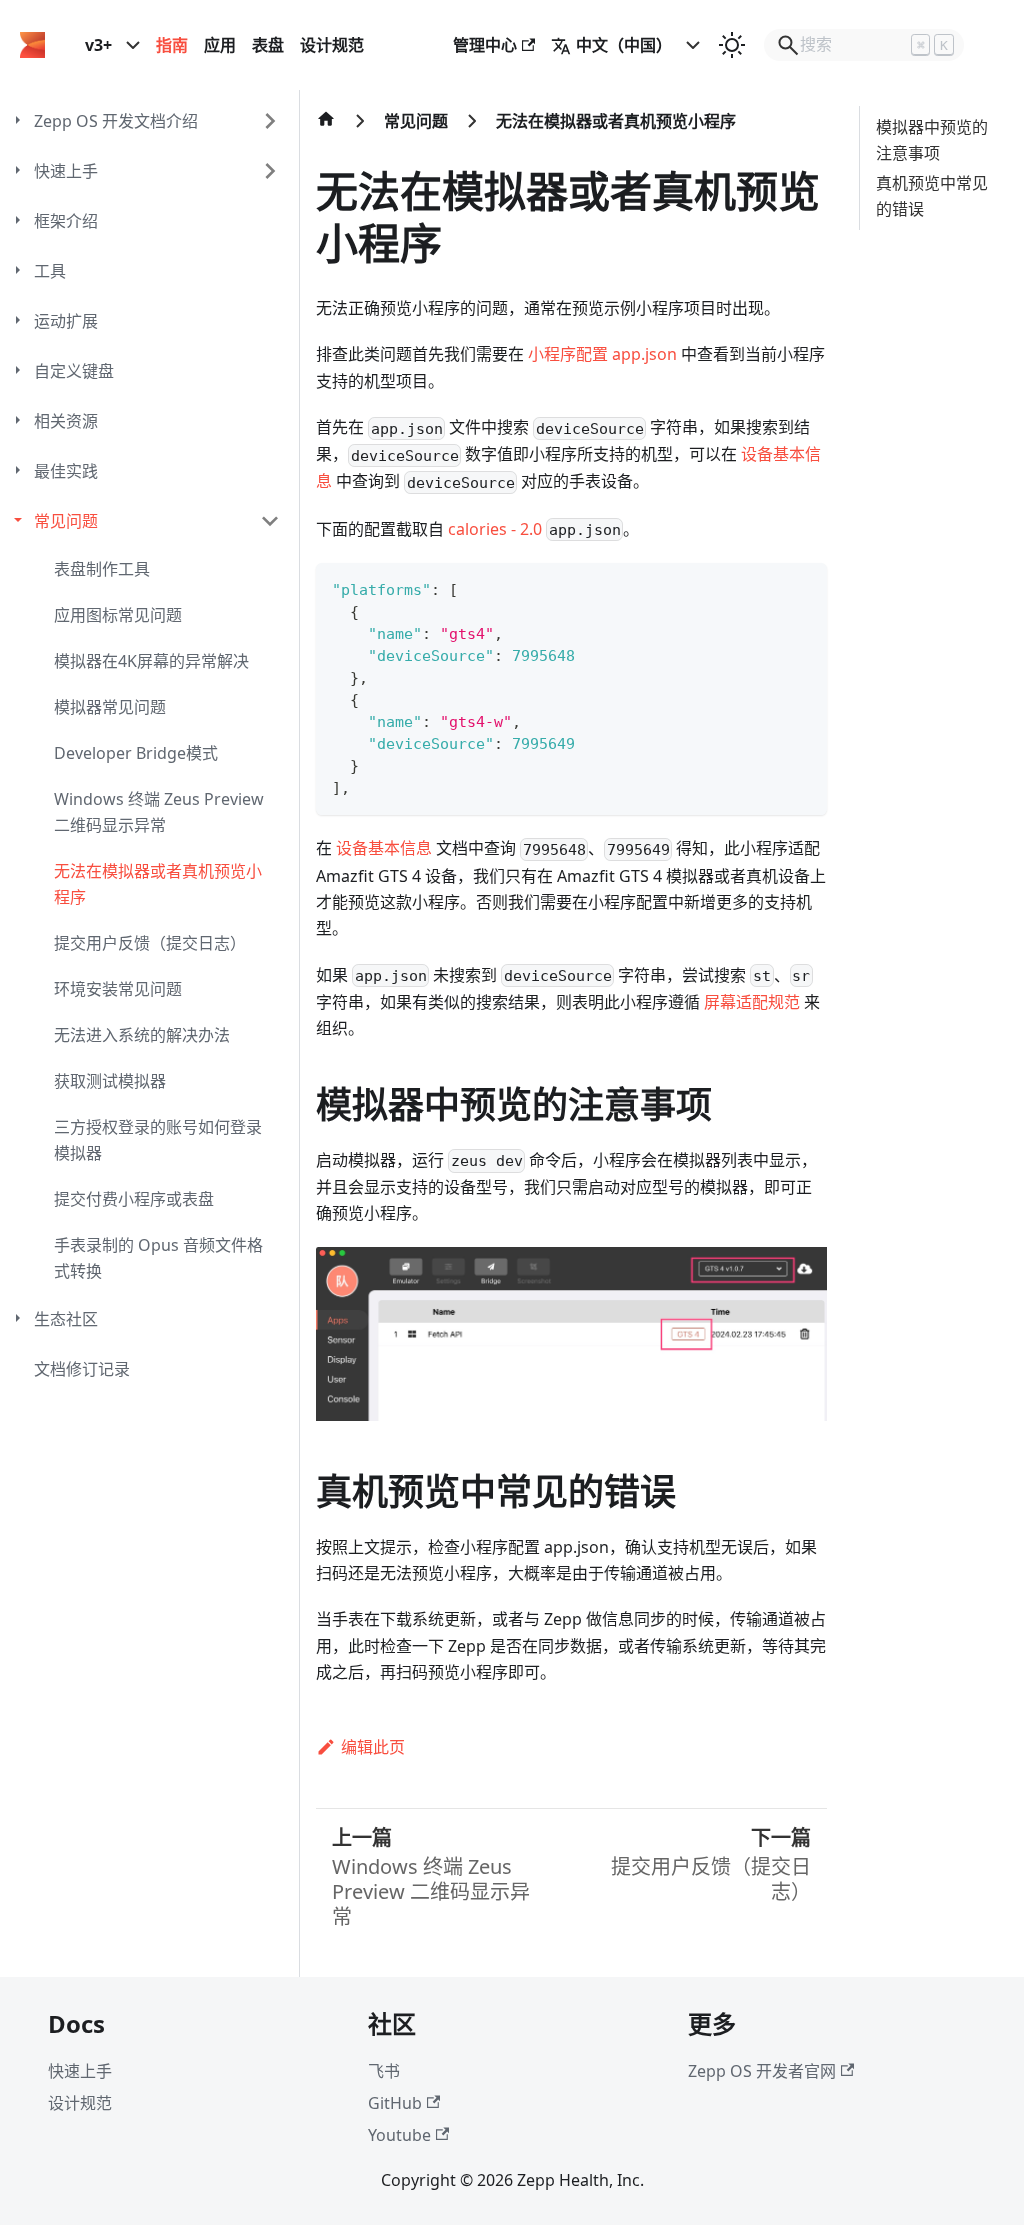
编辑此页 (373, 1747)
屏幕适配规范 (752, 1002)
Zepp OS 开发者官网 (762, 2071)
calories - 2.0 (495, 529)
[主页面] (326, 129)
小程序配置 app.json (602, 354)
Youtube (399, 2135)
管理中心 (485, 45)
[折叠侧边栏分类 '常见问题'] (270, 521)
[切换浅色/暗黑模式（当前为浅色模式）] (732, 45)
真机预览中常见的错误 (932, 196)
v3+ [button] (98, 45)
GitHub (395, 2103)
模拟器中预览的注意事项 (932, 140)
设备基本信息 (384, 848)
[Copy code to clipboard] (802, 587)
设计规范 (332, 45)
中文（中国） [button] (624, 45)
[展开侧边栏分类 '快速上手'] (270, 171)
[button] (157, 221)
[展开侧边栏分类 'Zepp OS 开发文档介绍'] (270, 121)
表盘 (268, 45)
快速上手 (80, 2071)
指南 (172, 45)
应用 (220, 45)
